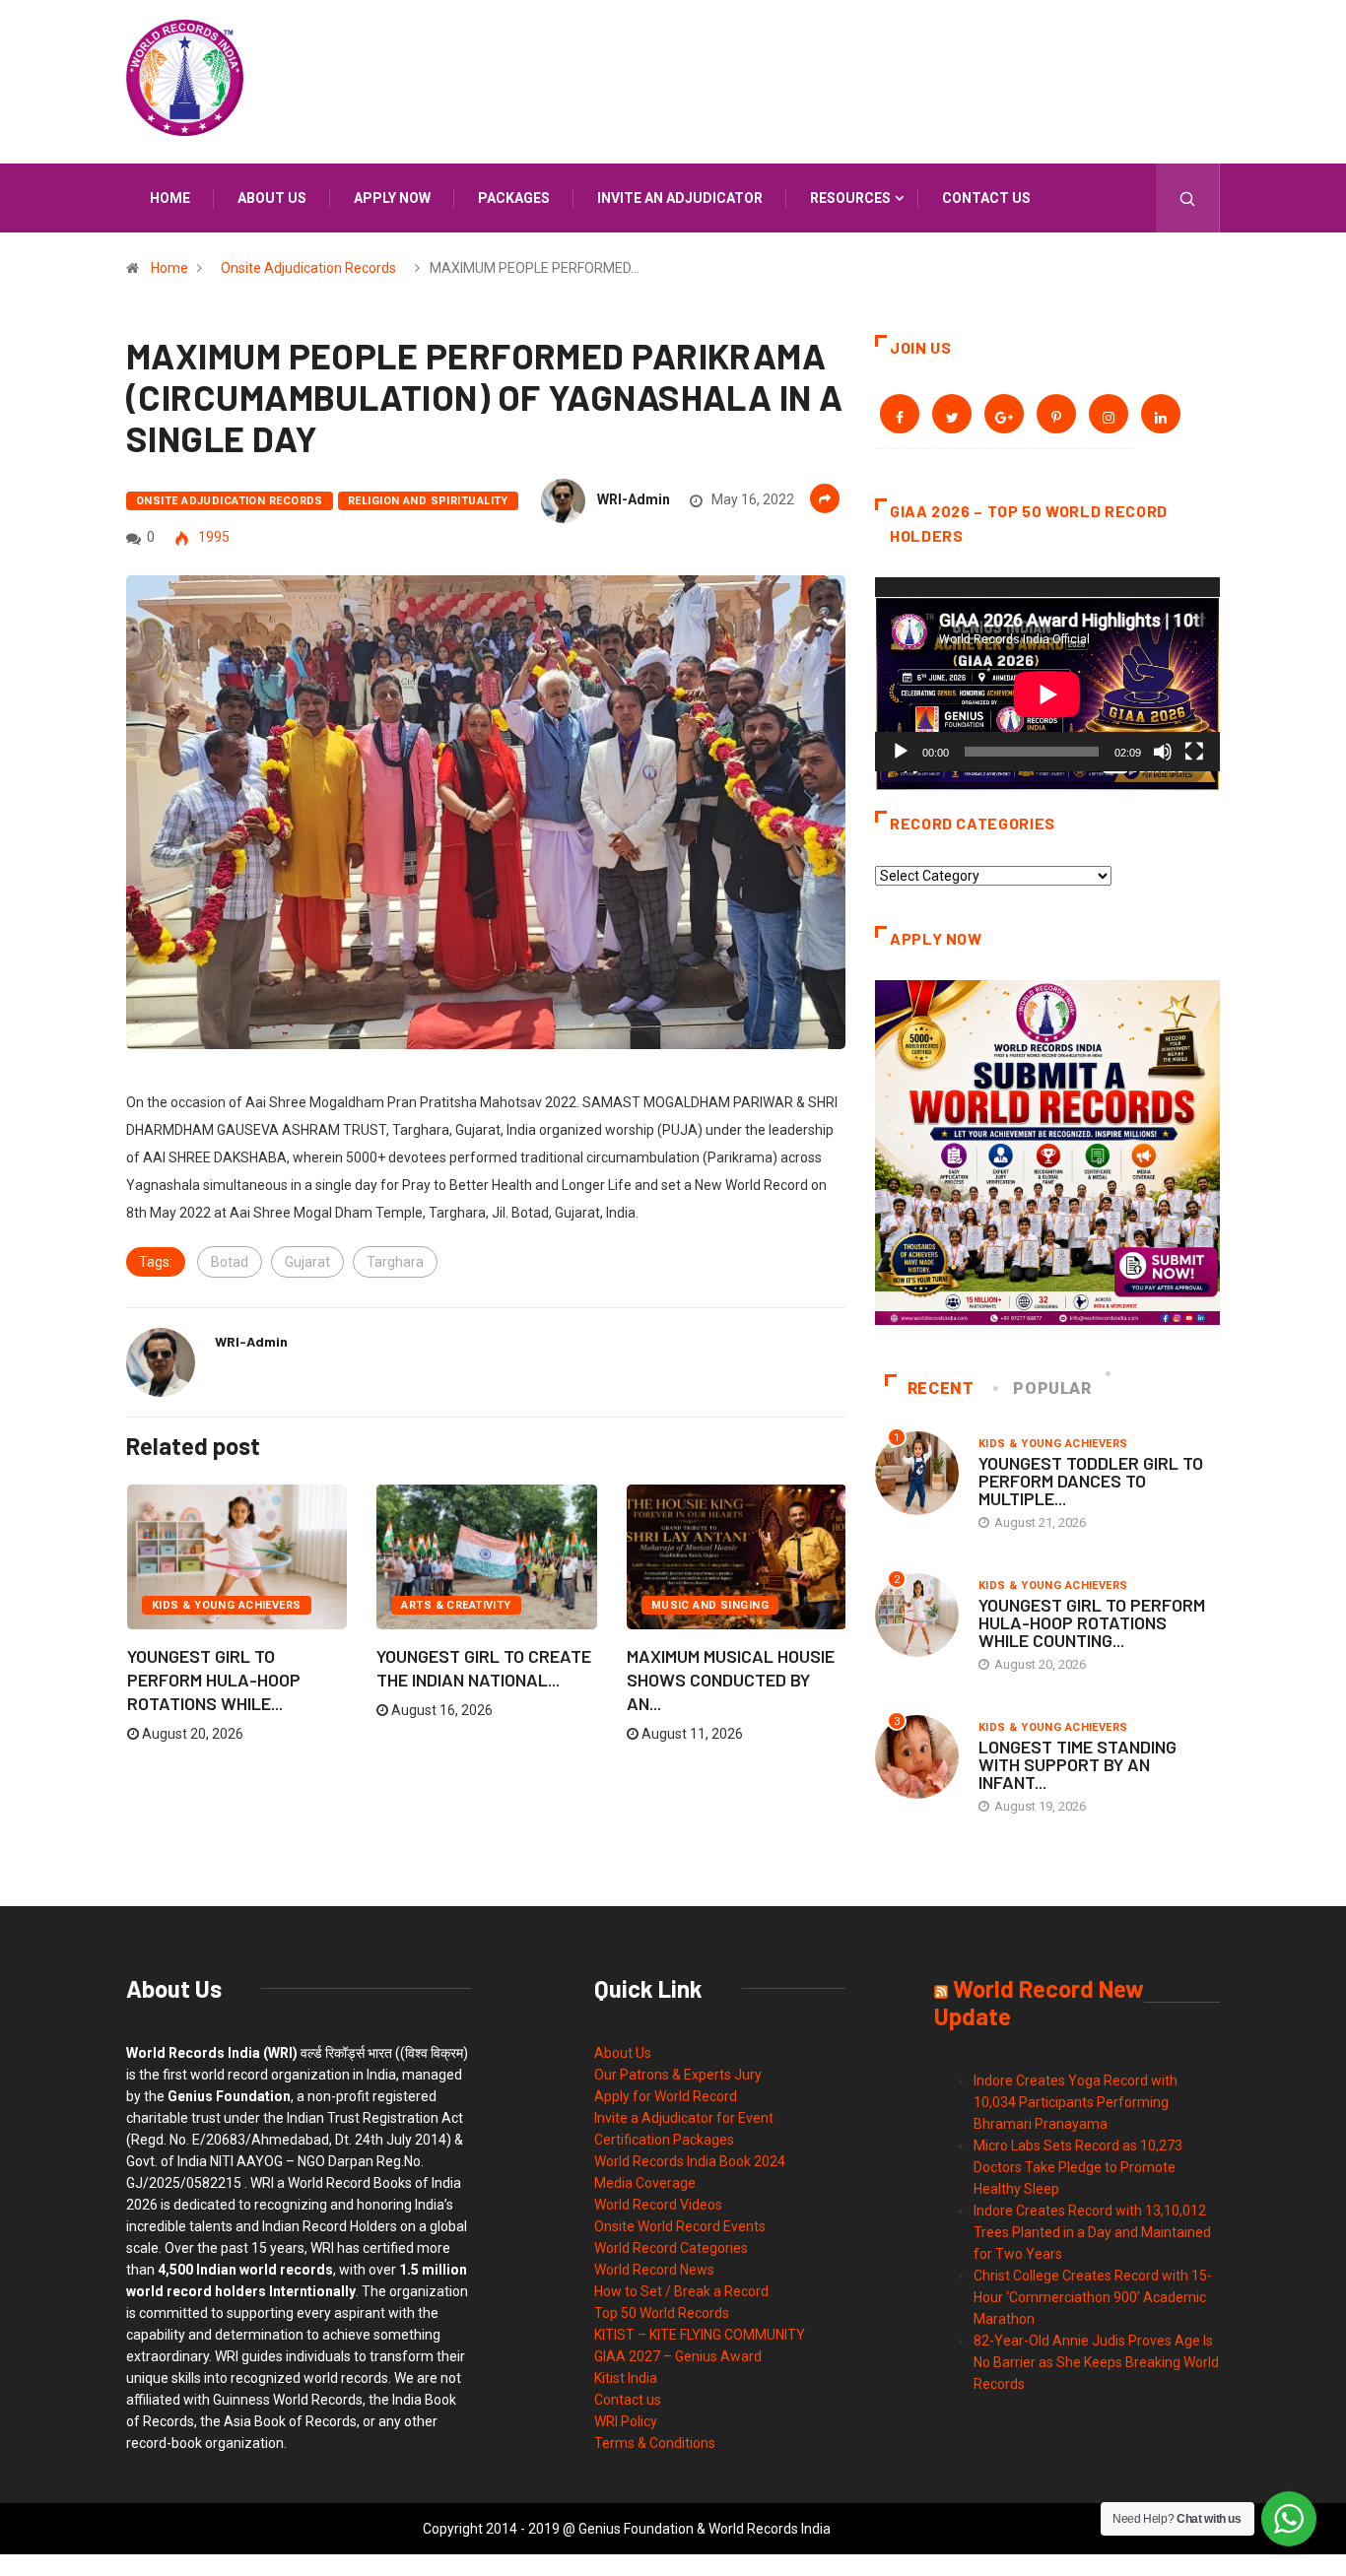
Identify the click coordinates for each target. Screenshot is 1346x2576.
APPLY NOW (392, 198)
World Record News (654, 2270)
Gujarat (307, 1262)
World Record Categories (671, 2248)
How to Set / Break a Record (681, 2291)
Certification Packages (664, 2140)
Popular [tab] (1052, 1388)
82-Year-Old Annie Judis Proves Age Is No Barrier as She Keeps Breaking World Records (1096, 2362)
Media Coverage (645, 2183)
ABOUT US (272, 198)
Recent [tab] (941, 1388)
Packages (514, 198)
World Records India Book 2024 (690, 2161)
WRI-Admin (634, 499)
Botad (230, 1262)
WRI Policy (626, 2421)
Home (170, 198)
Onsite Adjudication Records (308, 268)
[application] (1047, 674)
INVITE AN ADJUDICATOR (680, 198)
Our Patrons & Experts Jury (678, 2075)
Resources (850, 198)
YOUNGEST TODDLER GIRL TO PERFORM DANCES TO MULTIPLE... (1091, 1481)
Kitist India (626, 2378)
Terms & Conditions (655, 2443)
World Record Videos (658, 2205)
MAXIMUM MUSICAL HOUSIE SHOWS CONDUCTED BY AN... (731, 1680)
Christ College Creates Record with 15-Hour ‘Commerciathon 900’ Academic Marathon (1093, 2297)
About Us (623, 2053)
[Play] (901, 752)
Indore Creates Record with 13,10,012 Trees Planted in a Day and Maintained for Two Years (1092, 2232)
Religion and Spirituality (428, 501)
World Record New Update (1039, 2002)
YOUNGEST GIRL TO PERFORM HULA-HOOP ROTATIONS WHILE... (214, 1680)
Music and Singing (710, 1605)
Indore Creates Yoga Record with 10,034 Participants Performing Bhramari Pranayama (1076, 2102)
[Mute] (1163, 752)
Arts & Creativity (456, 1605)
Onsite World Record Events (680, 2226)
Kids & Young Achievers (227, 1605)
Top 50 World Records (662, 2313)
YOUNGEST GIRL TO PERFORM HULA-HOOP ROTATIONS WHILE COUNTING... (1092, 1622)
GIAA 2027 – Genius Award (678, 2356)
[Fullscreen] (1194, 752)
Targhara (395, 1262)
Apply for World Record (666, 2096)
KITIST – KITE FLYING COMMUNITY (700, 2335)
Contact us (986, 198)
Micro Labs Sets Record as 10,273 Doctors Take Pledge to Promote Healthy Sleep (1078, 2167)
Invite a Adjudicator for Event (684, 2118)
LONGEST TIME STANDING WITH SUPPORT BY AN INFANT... (1077, 1764)
